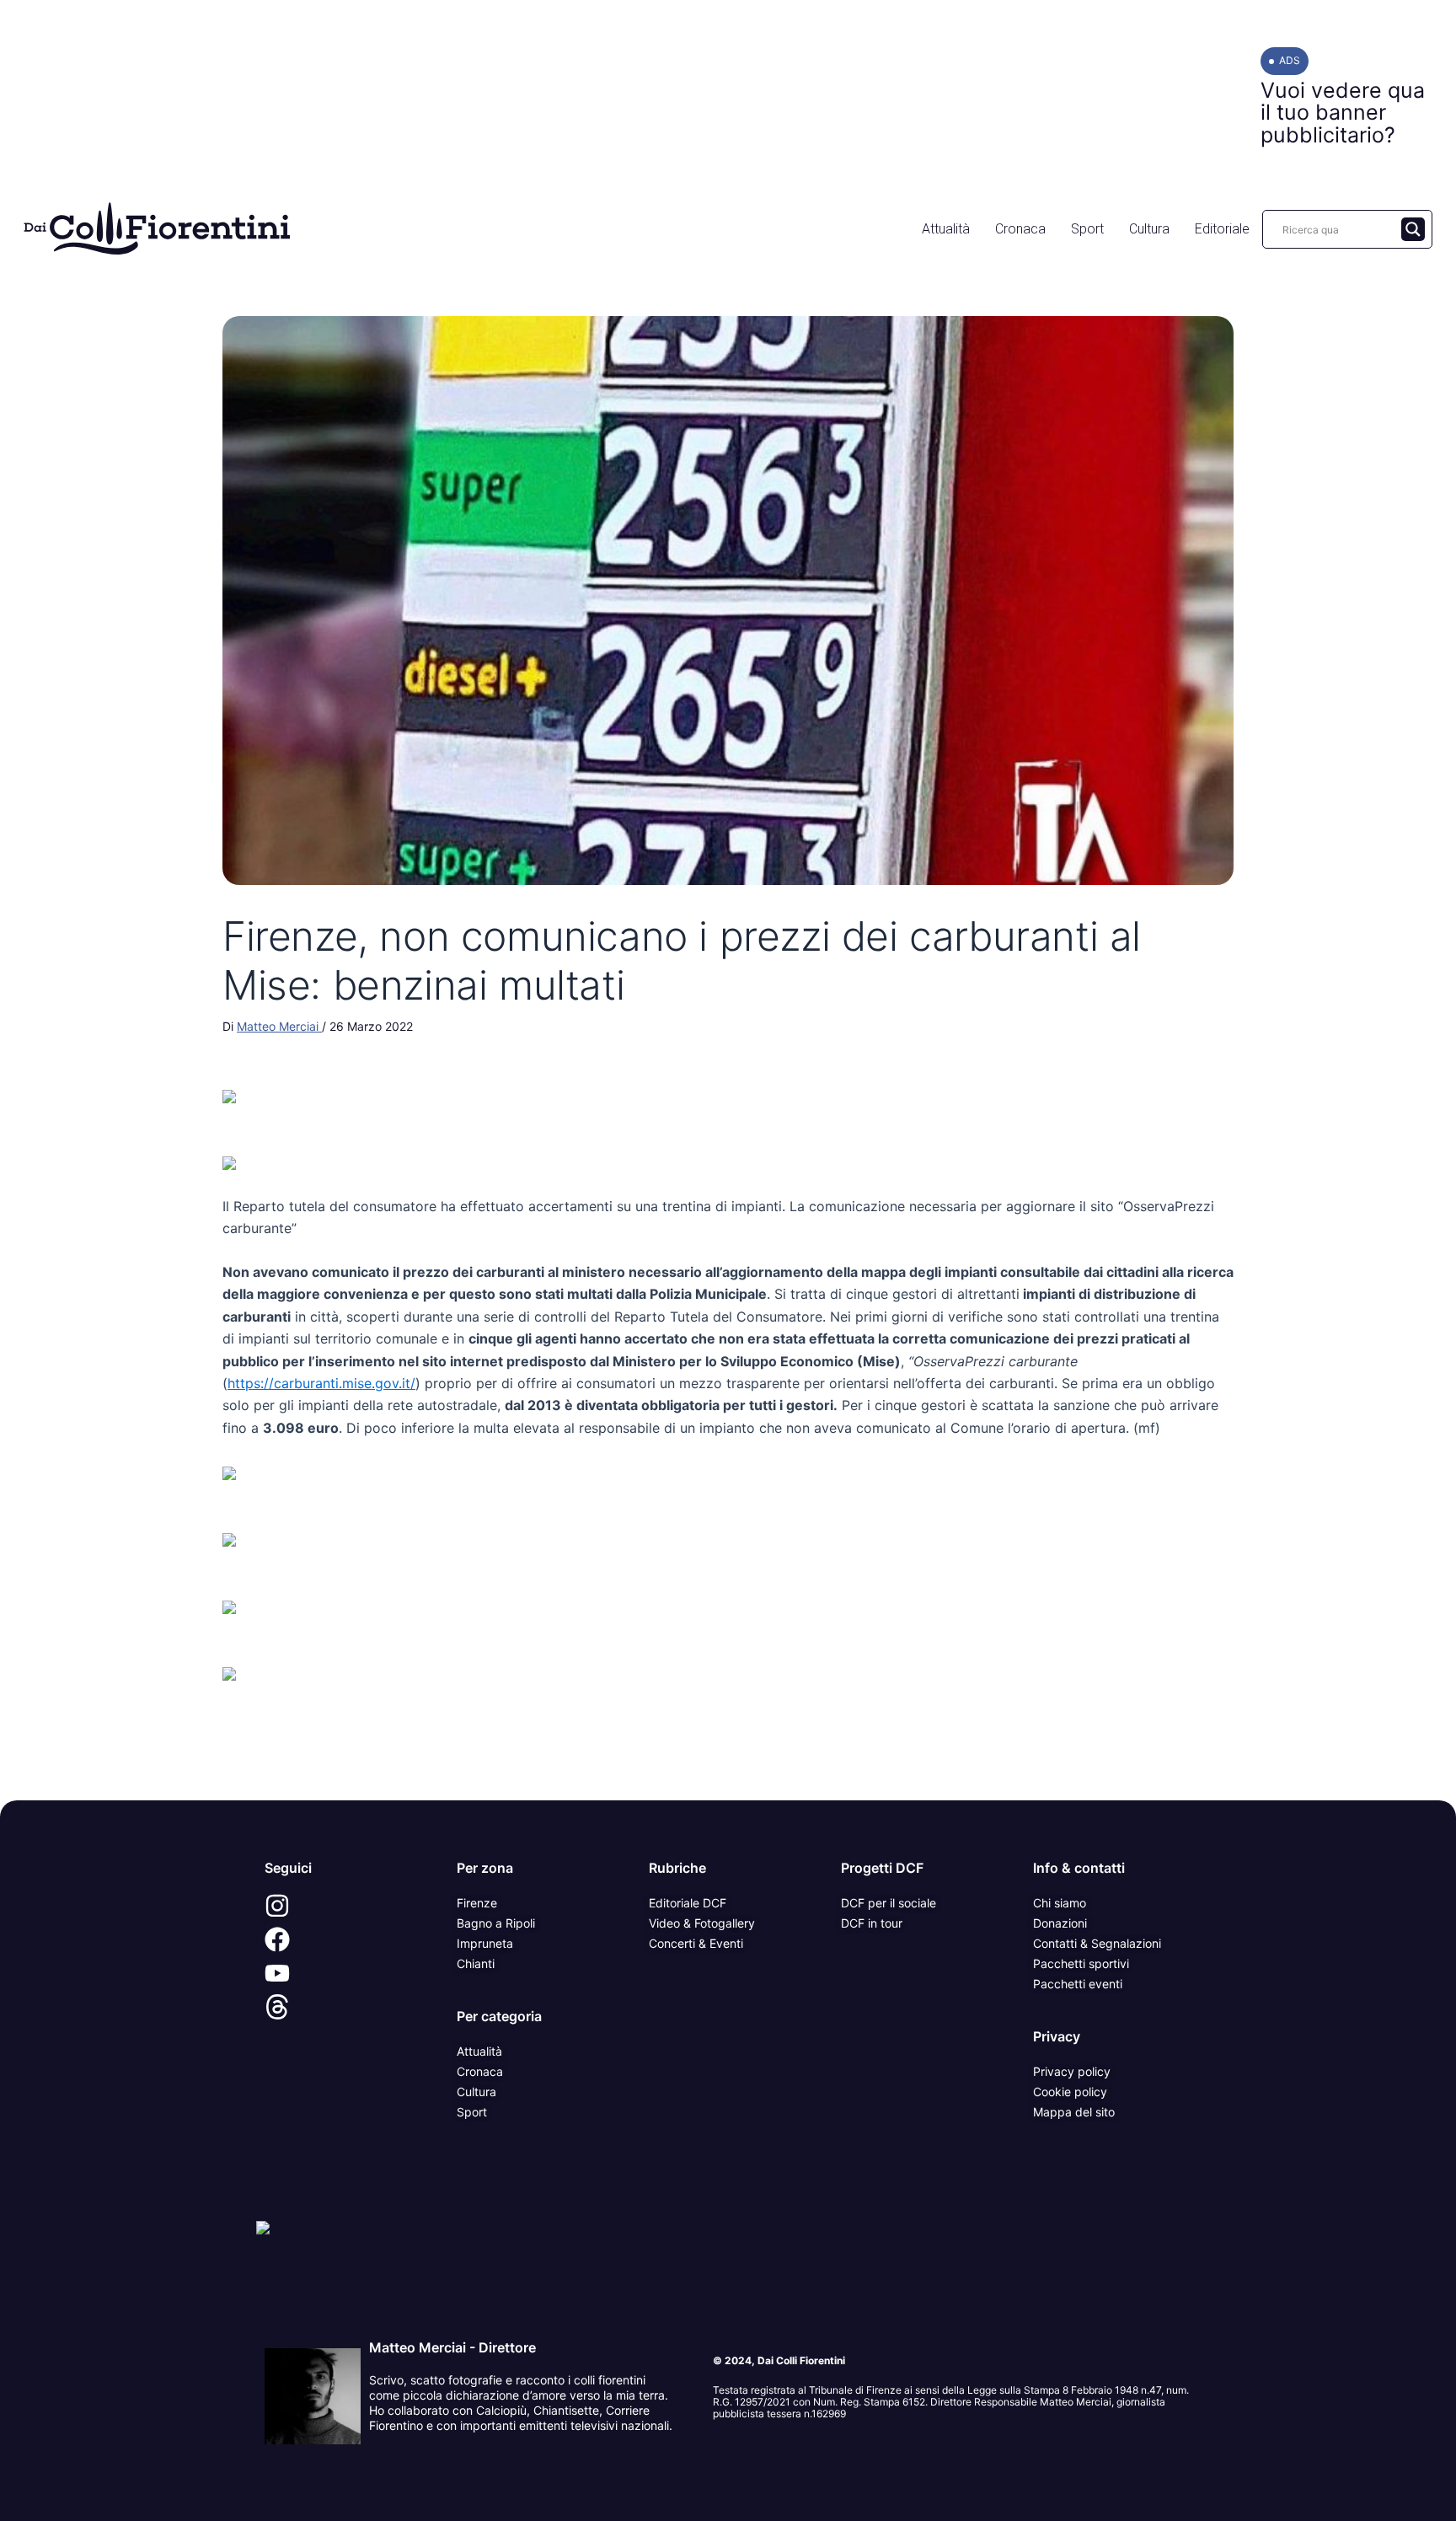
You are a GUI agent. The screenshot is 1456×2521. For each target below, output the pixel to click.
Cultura (1149, 229)
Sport (1087, 229)
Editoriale (1222, 229)
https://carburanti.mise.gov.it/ (321, 1383)
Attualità (946, 229)
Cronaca (1020, 229)
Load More (728, 1761)
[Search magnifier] (1413, 229)
